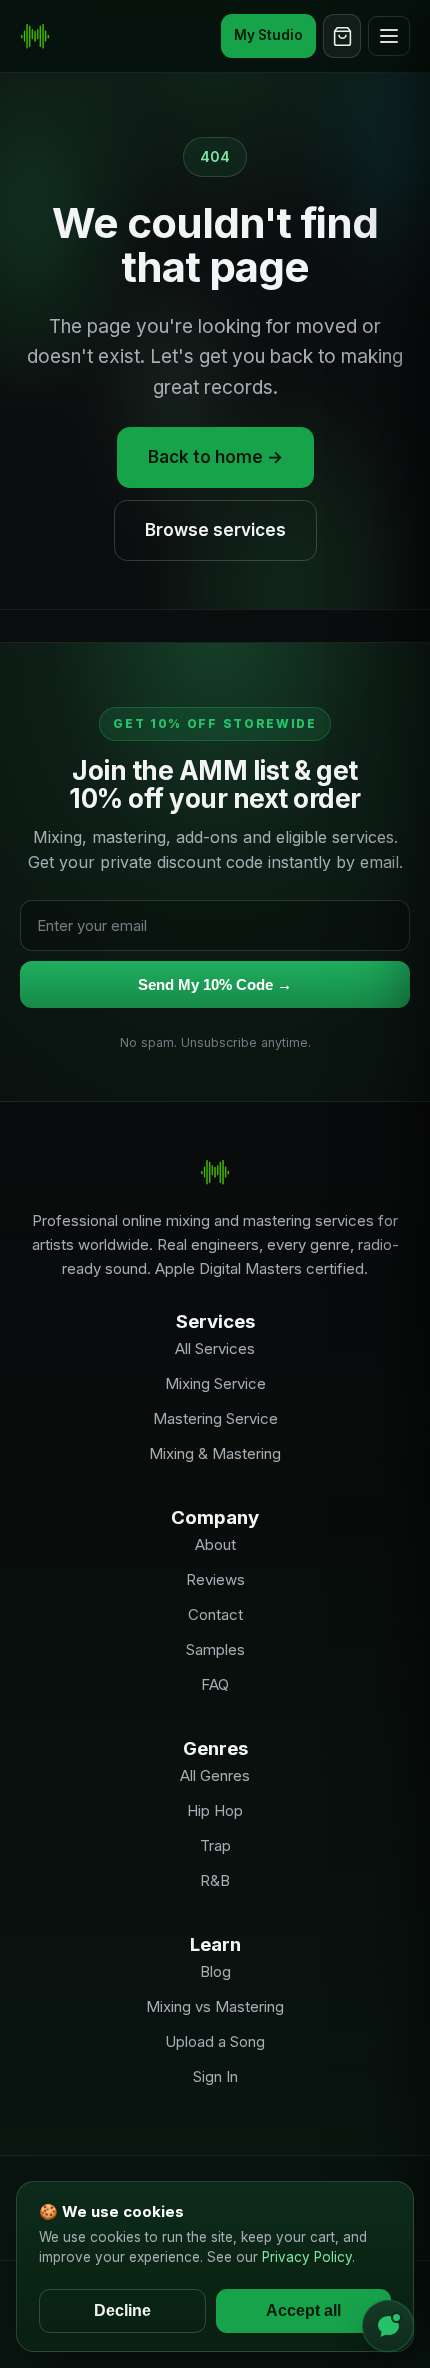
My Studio (268, 35)
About (215, 1544)
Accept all (303, 2310)
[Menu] (389, 36)
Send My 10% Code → (215, 984)
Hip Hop (215, 1810)
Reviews (215, 1579)
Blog (215, 1971)
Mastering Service (215, 1418)
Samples (215, 1649)
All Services (215, 1348)
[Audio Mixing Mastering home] (35, 36)
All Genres (215, 1775)
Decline (122, 2310)
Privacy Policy (307, 2257)
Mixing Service (215, 1383)
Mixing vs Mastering (215, 2006)
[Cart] (342, 36)
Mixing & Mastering (215, 1453)
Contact (215, 1614)
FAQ (215, 1684)
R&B (215, 1880)
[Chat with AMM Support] (388, 2326)
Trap (215, 1845)
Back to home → (215, 457)
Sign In (215, 2076)
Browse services (215, 530)
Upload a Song (215, 2041)
